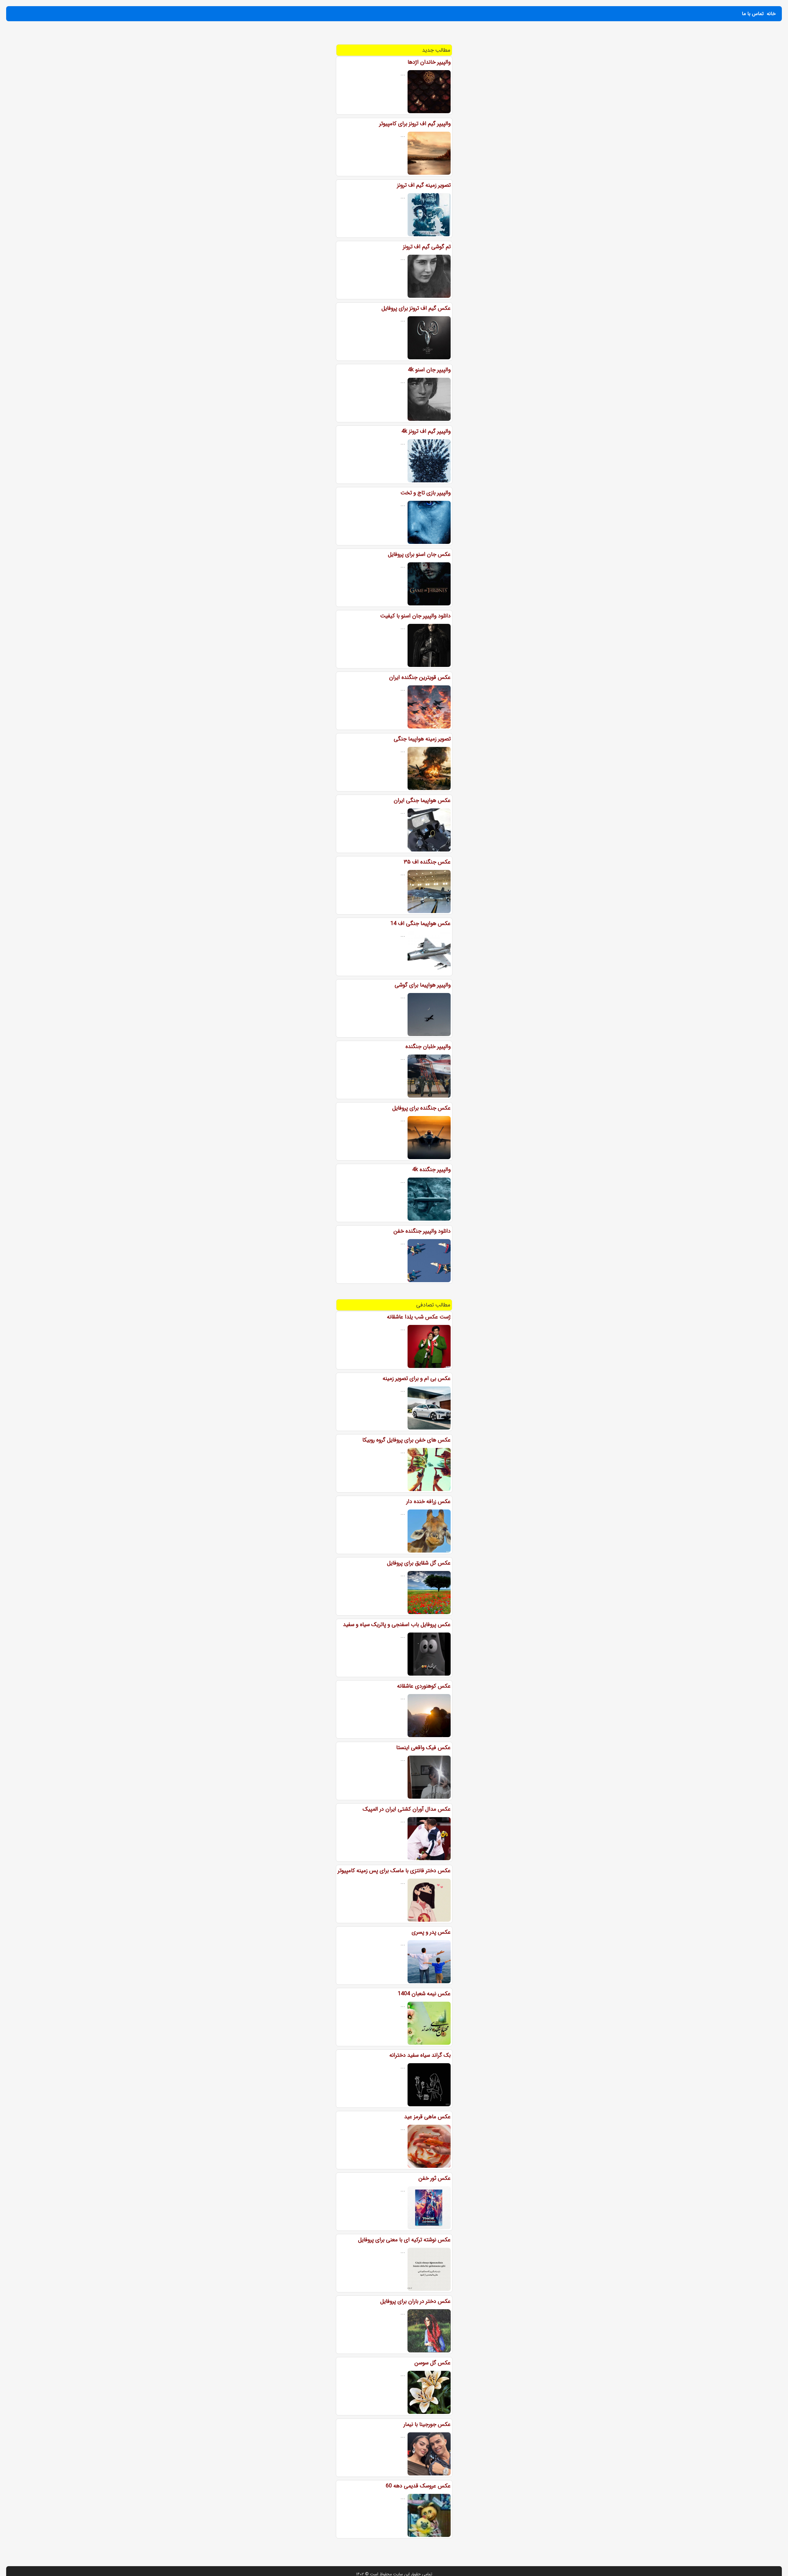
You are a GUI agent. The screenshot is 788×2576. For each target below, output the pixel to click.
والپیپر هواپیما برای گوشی (423, 985)
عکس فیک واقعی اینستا (423, 1748)
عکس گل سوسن (432, 2363)
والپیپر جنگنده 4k (431, 1170)
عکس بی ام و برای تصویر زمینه (417, 1378)
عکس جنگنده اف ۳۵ (427, 862)
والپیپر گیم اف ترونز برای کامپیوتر (415, 124)
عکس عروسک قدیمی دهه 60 (418, 2486)
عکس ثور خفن (434, 2178)
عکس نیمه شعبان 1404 (424, 1994)
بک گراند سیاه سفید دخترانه (420, 2055)
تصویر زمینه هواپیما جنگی (422, 739)
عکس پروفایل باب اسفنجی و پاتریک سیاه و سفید (397, 1625)
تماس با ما (753, 14)
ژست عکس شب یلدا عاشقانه (419, 1317)
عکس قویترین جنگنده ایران (420, 677)
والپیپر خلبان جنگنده (428, 1047)
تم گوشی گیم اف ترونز (427, 247)
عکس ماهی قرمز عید (427, 2117)
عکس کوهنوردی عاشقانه (424, 1686)
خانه (771, 14)
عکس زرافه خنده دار (428, 1501)
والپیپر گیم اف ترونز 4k (426, 431)
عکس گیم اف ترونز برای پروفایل (416, 308)
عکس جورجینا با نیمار (427, 2424)
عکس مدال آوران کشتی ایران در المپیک (407, 1809)
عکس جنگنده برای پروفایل (421, 1108)
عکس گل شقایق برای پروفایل (419, 1563)
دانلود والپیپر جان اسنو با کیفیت (415, 616)
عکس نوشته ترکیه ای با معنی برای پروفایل (404, 2240)
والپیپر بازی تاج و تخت (426, 493)
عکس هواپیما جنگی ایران (422, 800)
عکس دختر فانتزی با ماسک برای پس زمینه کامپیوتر (394, 1871)
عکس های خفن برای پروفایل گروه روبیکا (406, 1440)
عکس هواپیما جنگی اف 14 (420, 923)
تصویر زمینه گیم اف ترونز (424, 185)
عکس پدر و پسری (431, 1932)
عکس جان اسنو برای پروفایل (419, 554)
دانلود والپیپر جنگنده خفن (422, 1231)
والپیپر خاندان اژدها (429, 62)
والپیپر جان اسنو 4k (429, 370)
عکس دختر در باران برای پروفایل (415, 2301)
